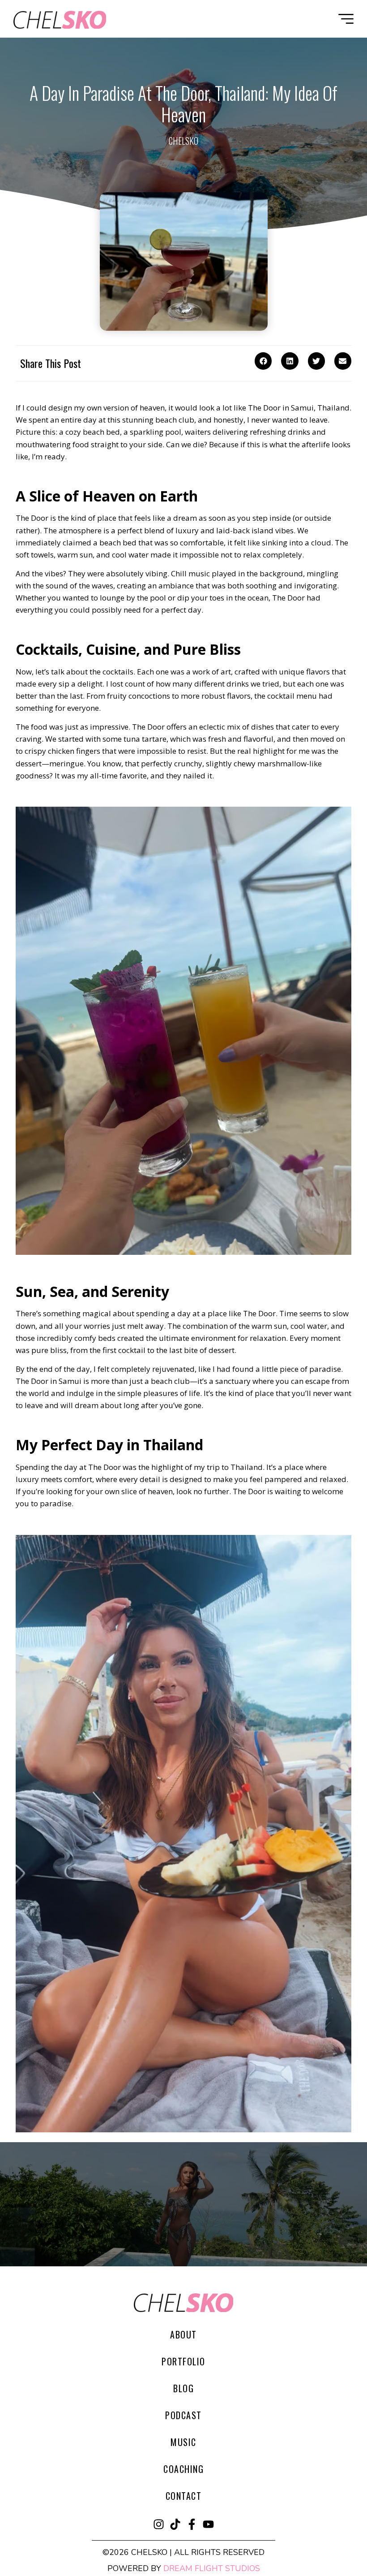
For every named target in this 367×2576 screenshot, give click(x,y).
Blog (183, 2388)
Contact (184, 2496)
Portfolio (183, 2361)
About (183, 2334)
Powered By (184, 2568)
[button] (263, 361)
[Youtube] (208, 2524)
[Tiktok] (175, 2524)
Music (183, 2442)
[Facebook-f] (192, 2524)
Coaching (183, 2469)
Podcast (183, 2415)
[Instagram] (159, 2524)
